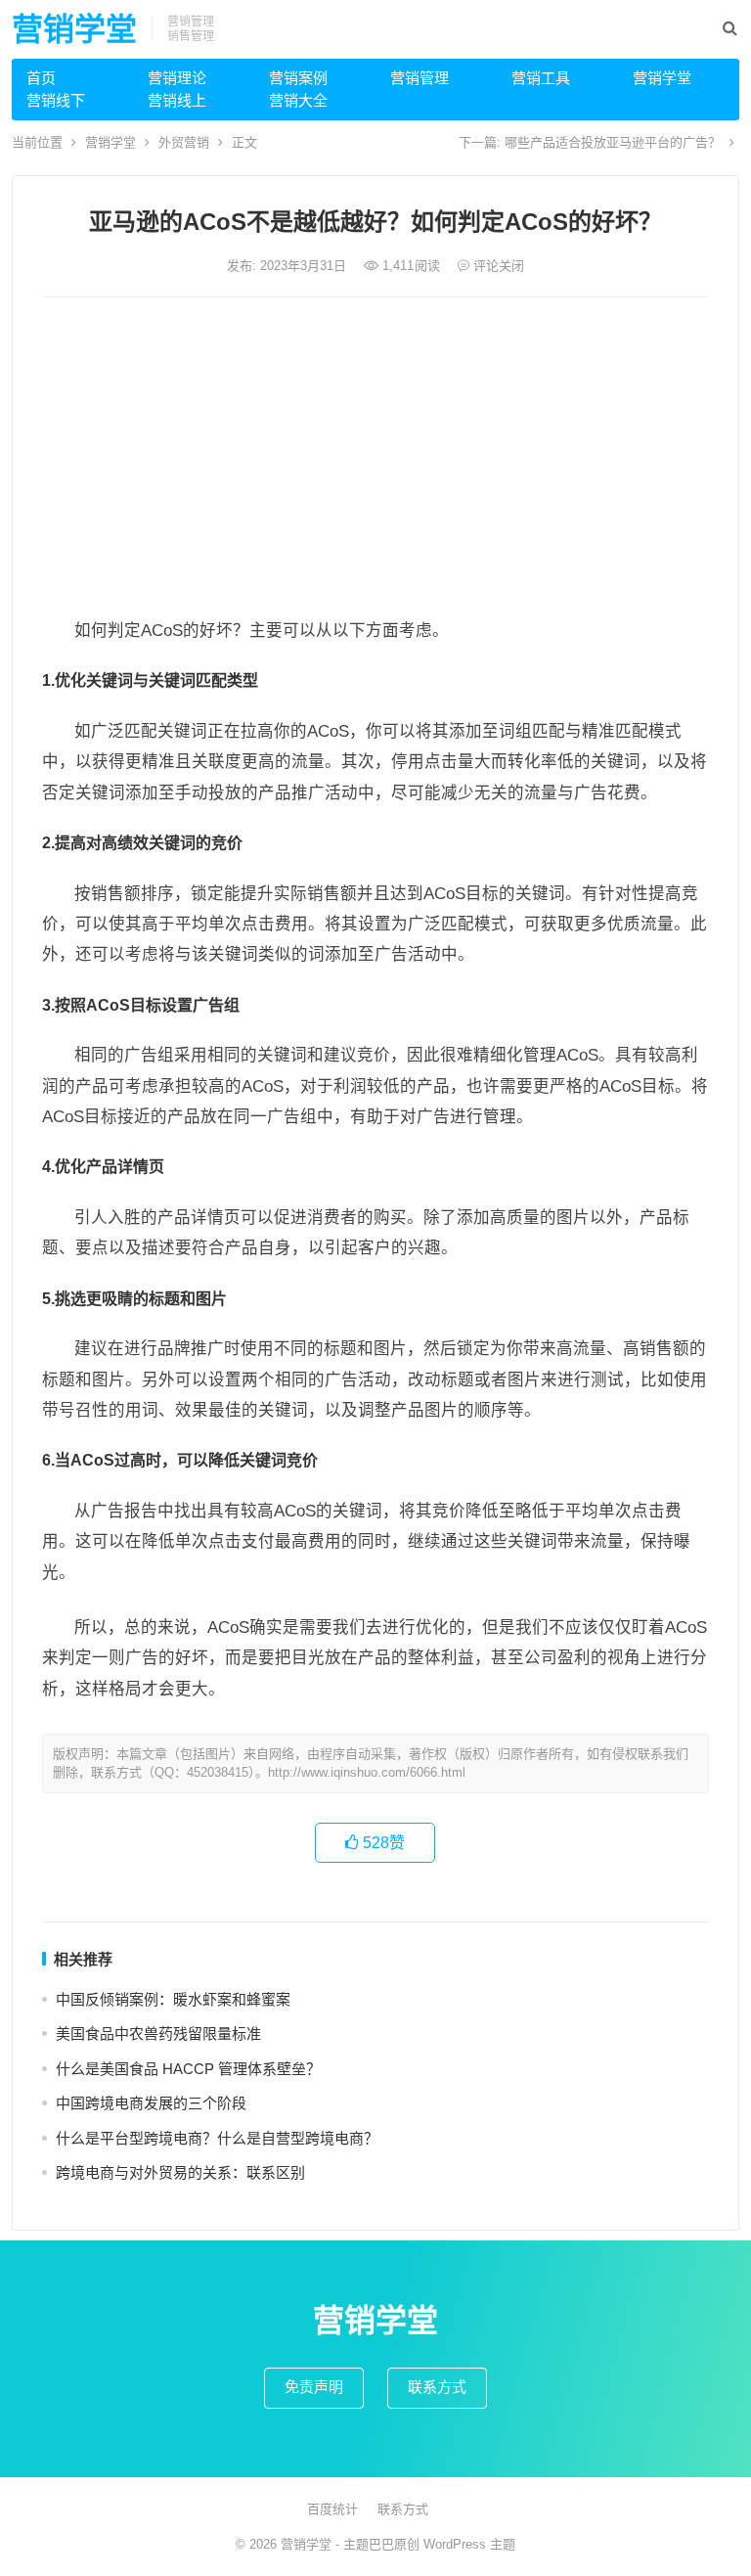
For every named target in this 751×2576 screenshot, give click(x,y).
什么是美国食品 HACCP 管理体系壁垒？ (188, 2069)
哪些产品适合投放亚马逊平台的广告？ (613, 142)
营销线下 (56, 100)
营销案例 (298, 78)
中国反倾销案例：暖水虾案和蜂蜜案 (173, 1999)
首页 (41, 78)
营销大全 (298, 100)
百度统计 (332, 2509)
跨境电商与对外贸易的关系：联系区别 (180, 2172)
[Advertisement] (376, 459)
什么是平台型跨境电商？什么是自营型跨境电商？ (217, 2138)
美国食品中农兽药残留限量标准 (158, 2034)
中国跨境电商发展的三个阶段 (151, 2103)
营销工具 (541, 78)
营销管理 (420, 78)
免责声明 (314, 2387)
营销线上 (177, 100)
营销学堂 (74, 29)
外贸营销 (184, 142)
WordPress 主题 (469, 2544)
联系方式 (437, 2387)
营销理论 (177, 78)
